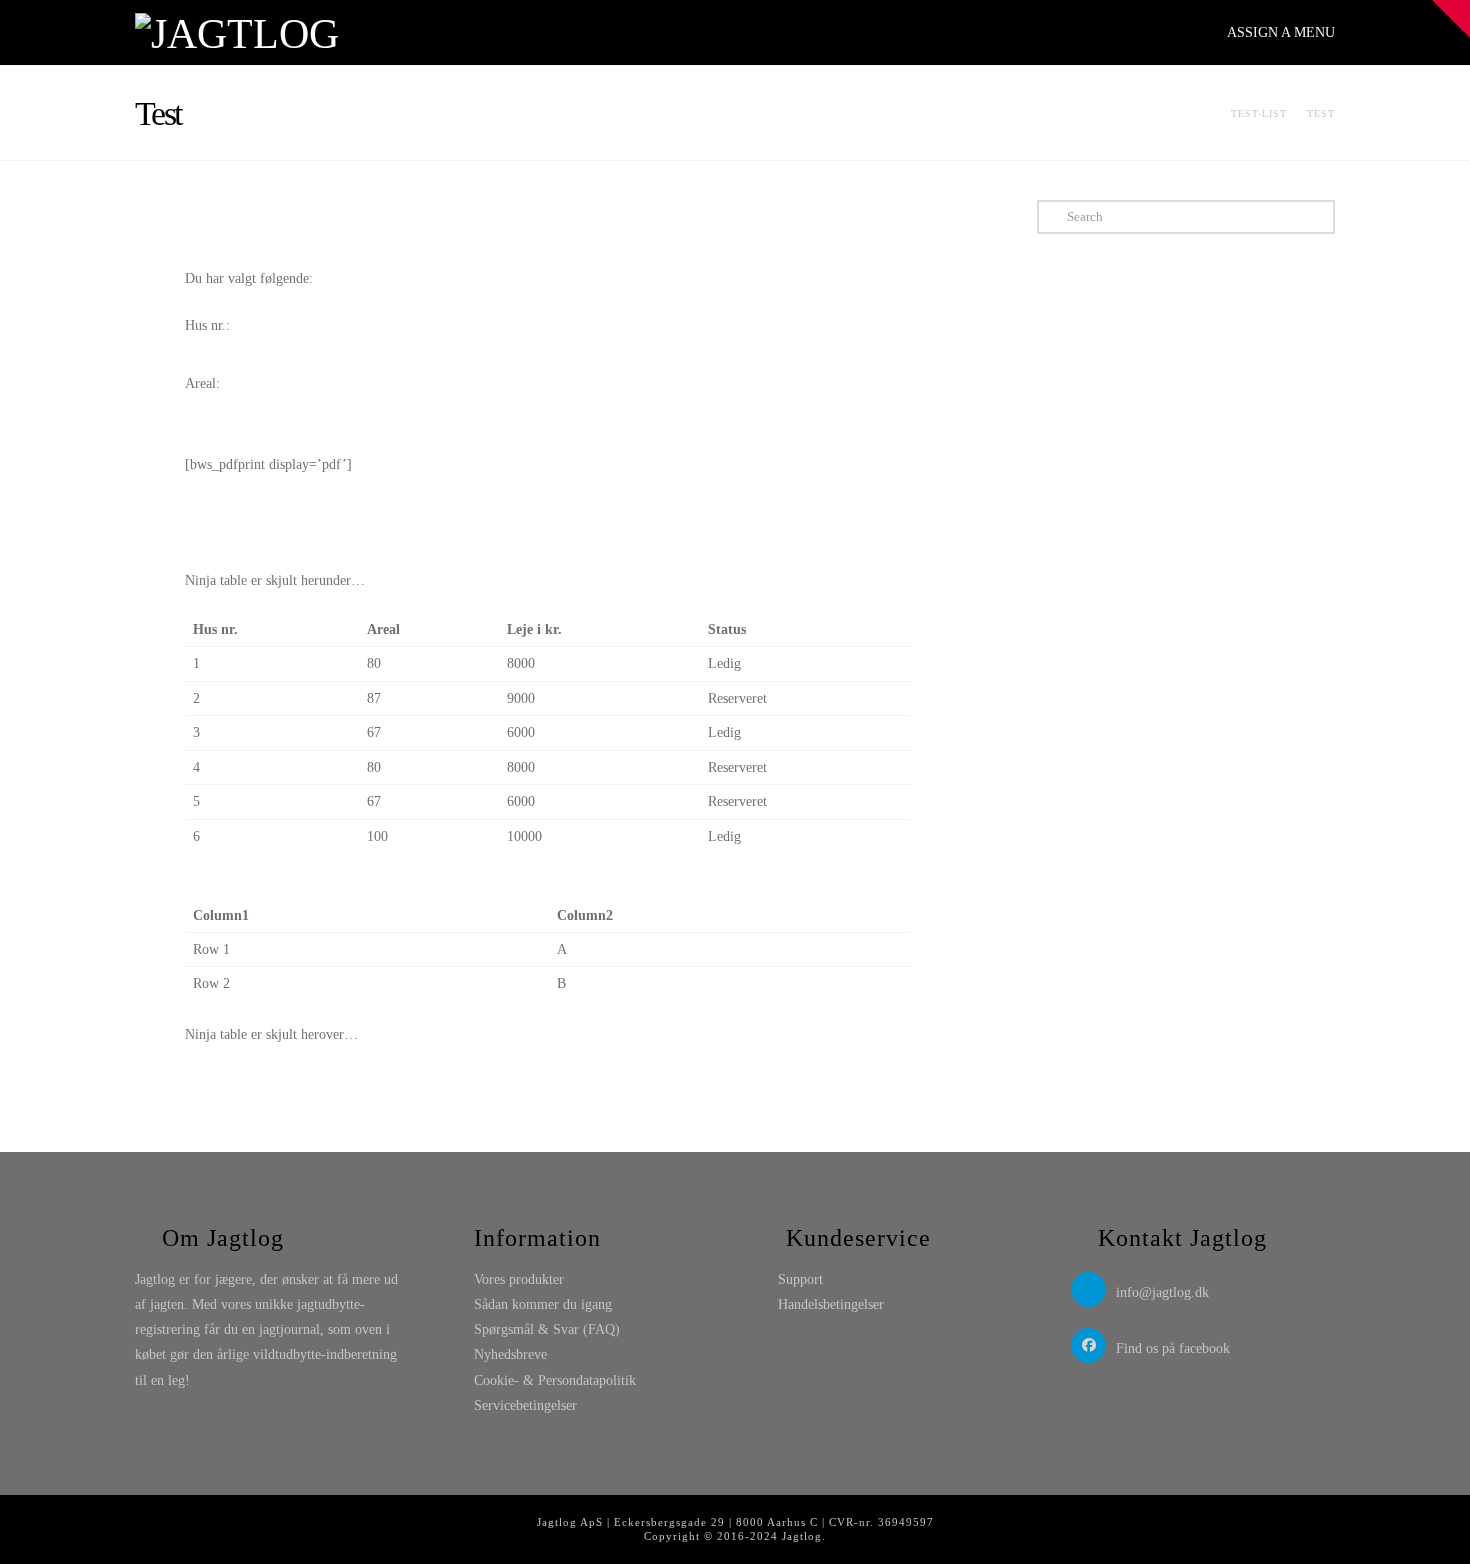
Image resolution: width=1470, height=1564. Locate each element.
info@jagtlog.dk (1162, 1292)
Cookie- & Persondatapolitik (555, 1380)
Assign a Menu (1281, 32)
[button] (1451, 19)
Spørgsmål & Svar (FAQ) (547, 1329)
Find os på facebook (1173, 1348)
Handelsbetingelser (831, 1304)
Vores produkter (519, 1279)
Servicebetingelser (525, 1405)
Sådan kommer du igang (543, 1304)
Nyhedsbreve (510, 1354)
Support (800, 1279)
